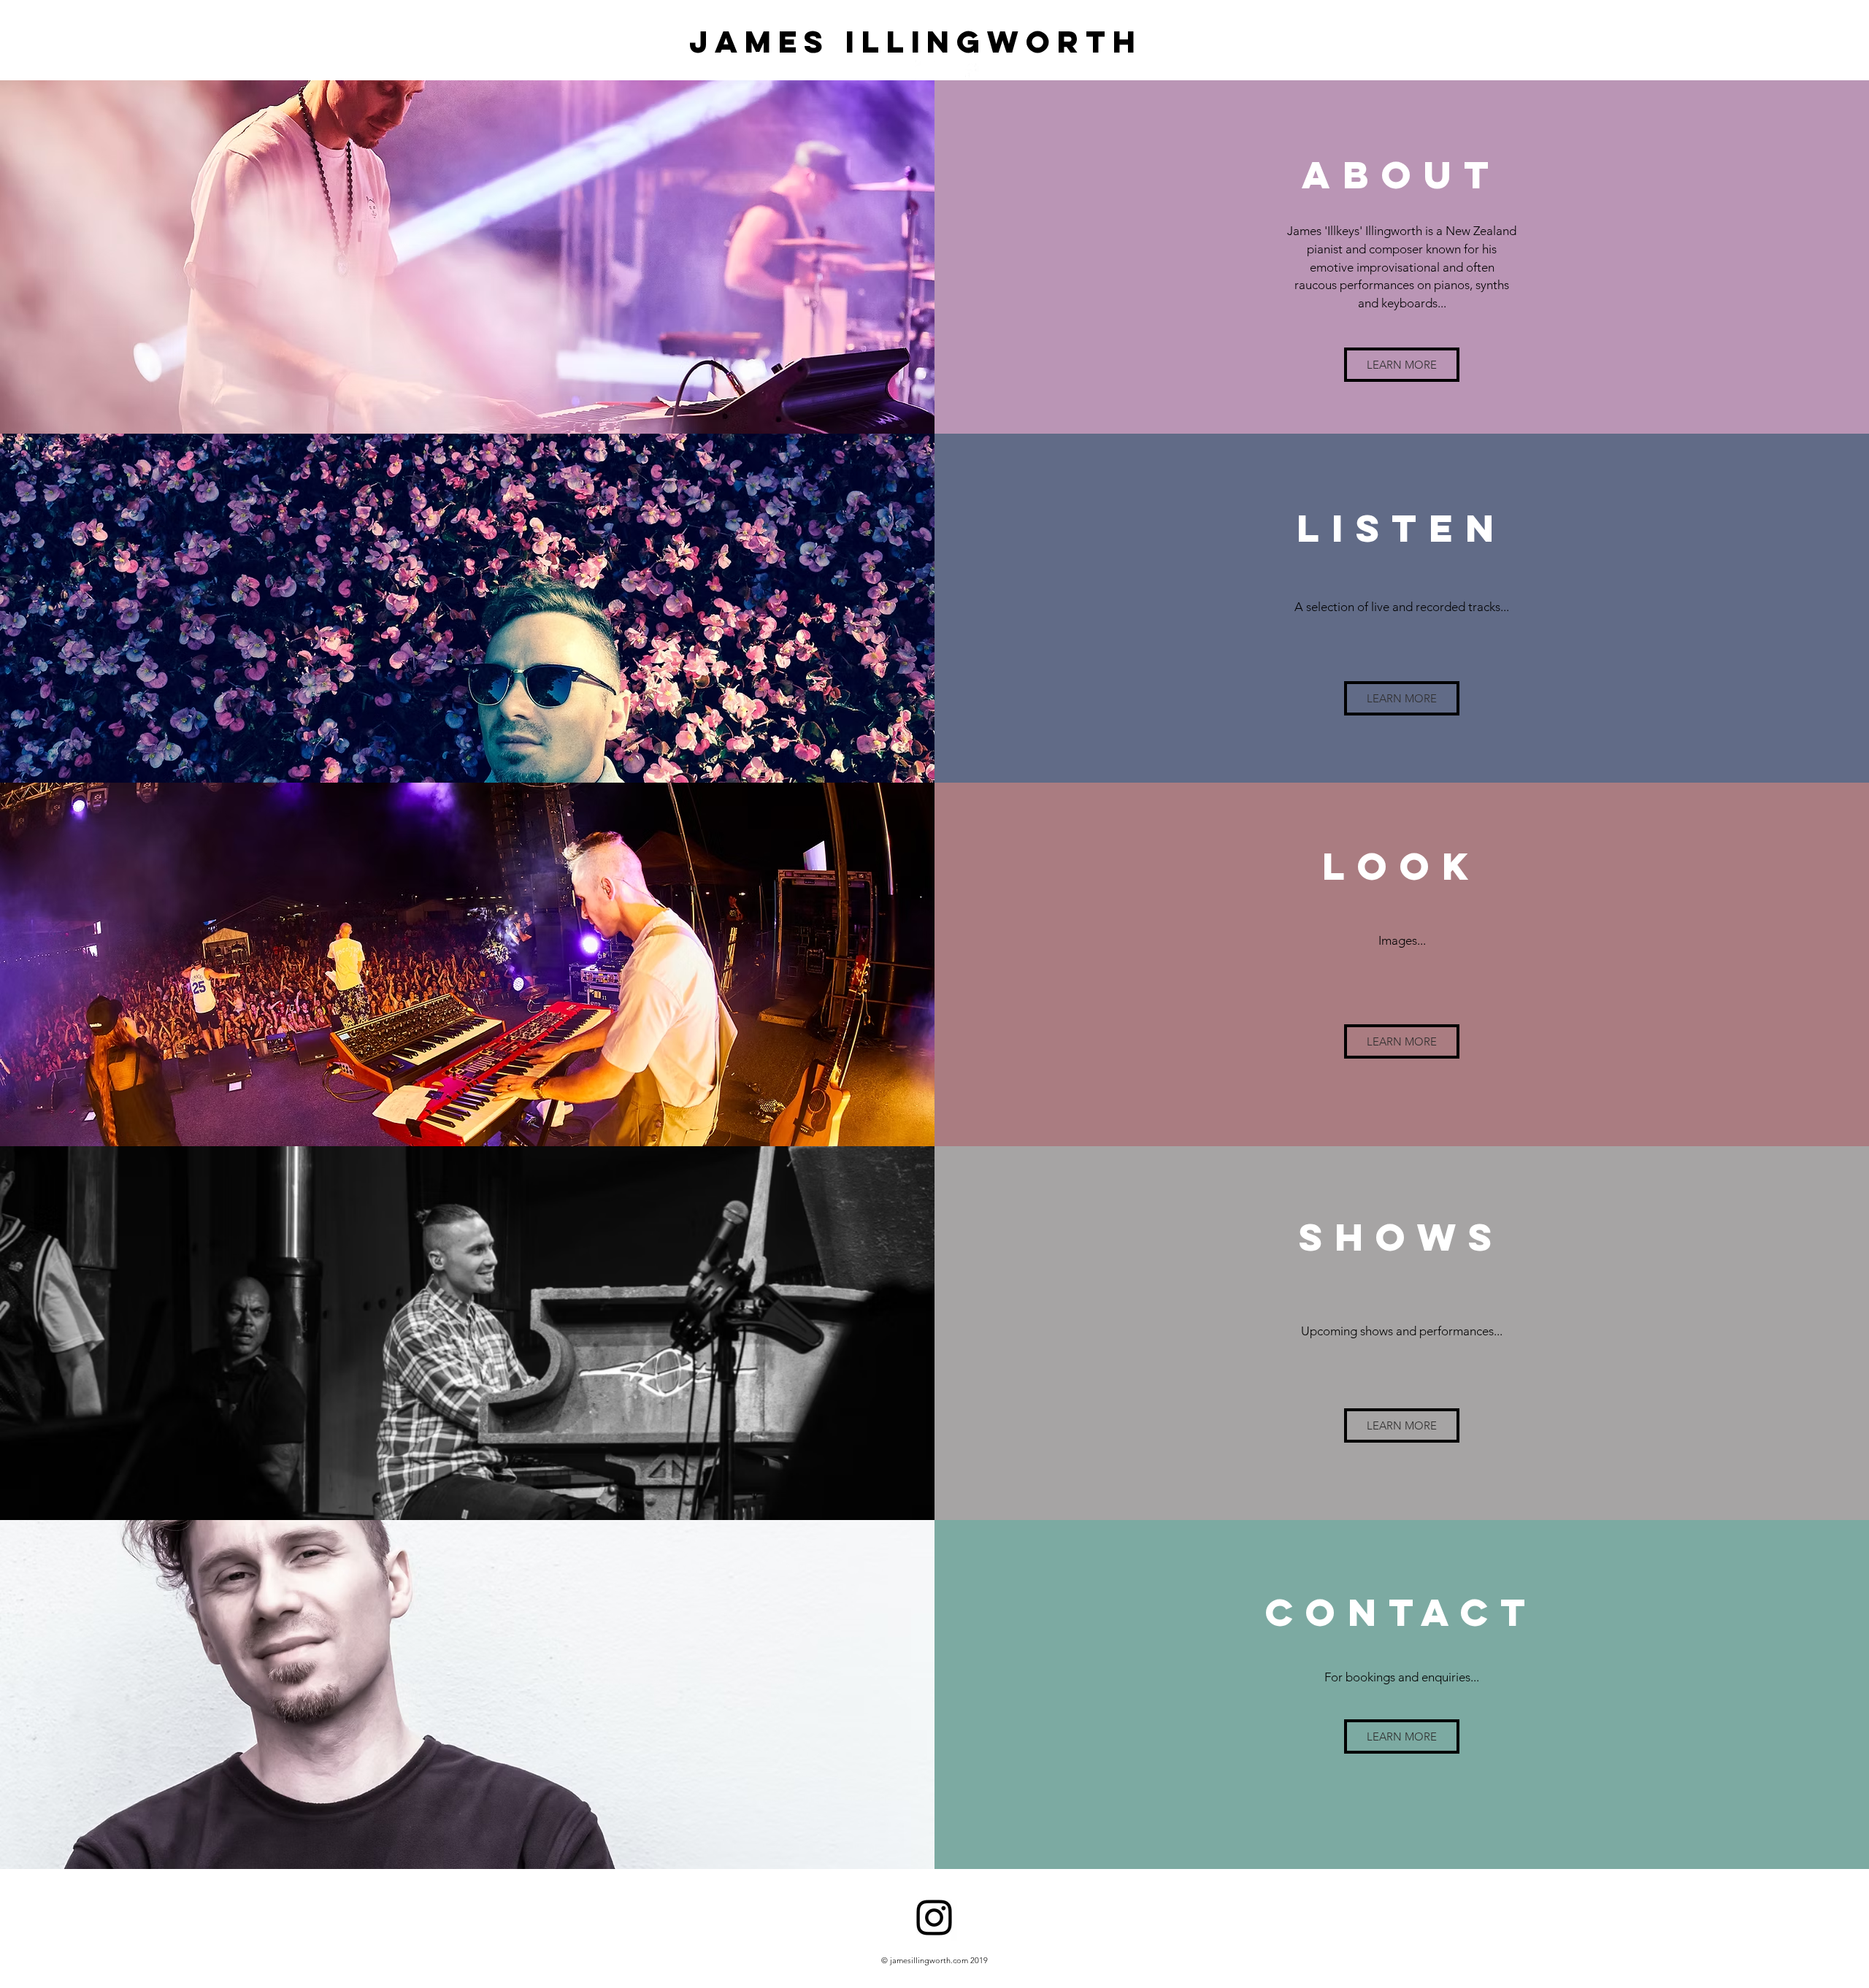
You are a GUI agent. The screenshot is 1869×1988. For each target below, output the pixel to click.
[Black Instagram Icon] (934, 1918)
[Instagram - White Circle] (925, 70)
